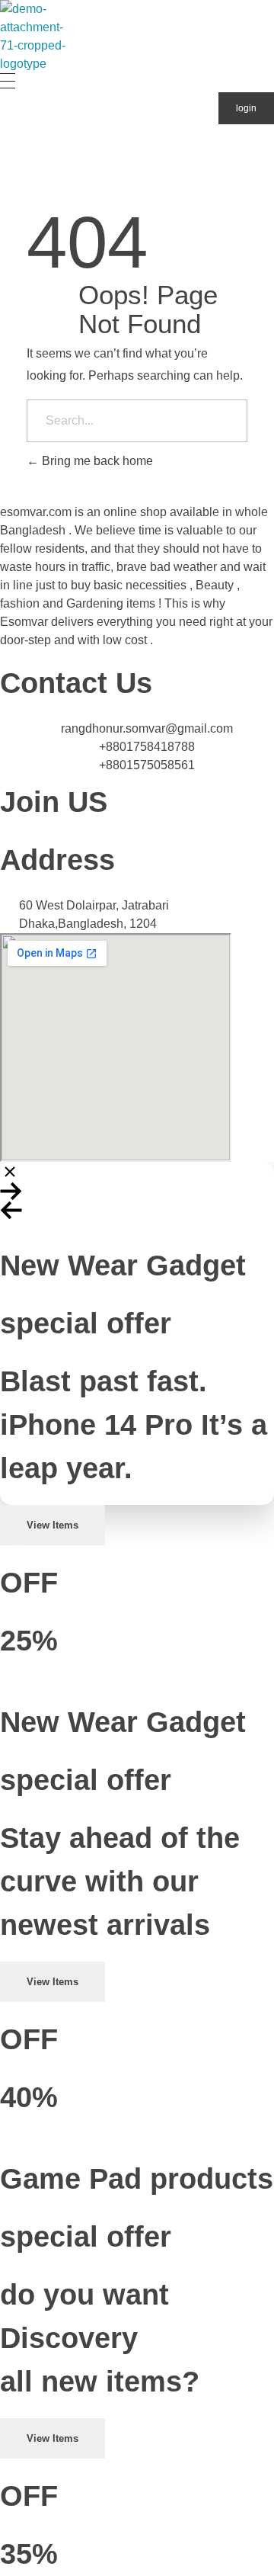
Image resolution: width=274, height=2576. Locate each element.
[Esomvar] (40, 37)
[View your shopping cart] (7, 158)
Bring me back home (96, 461)
